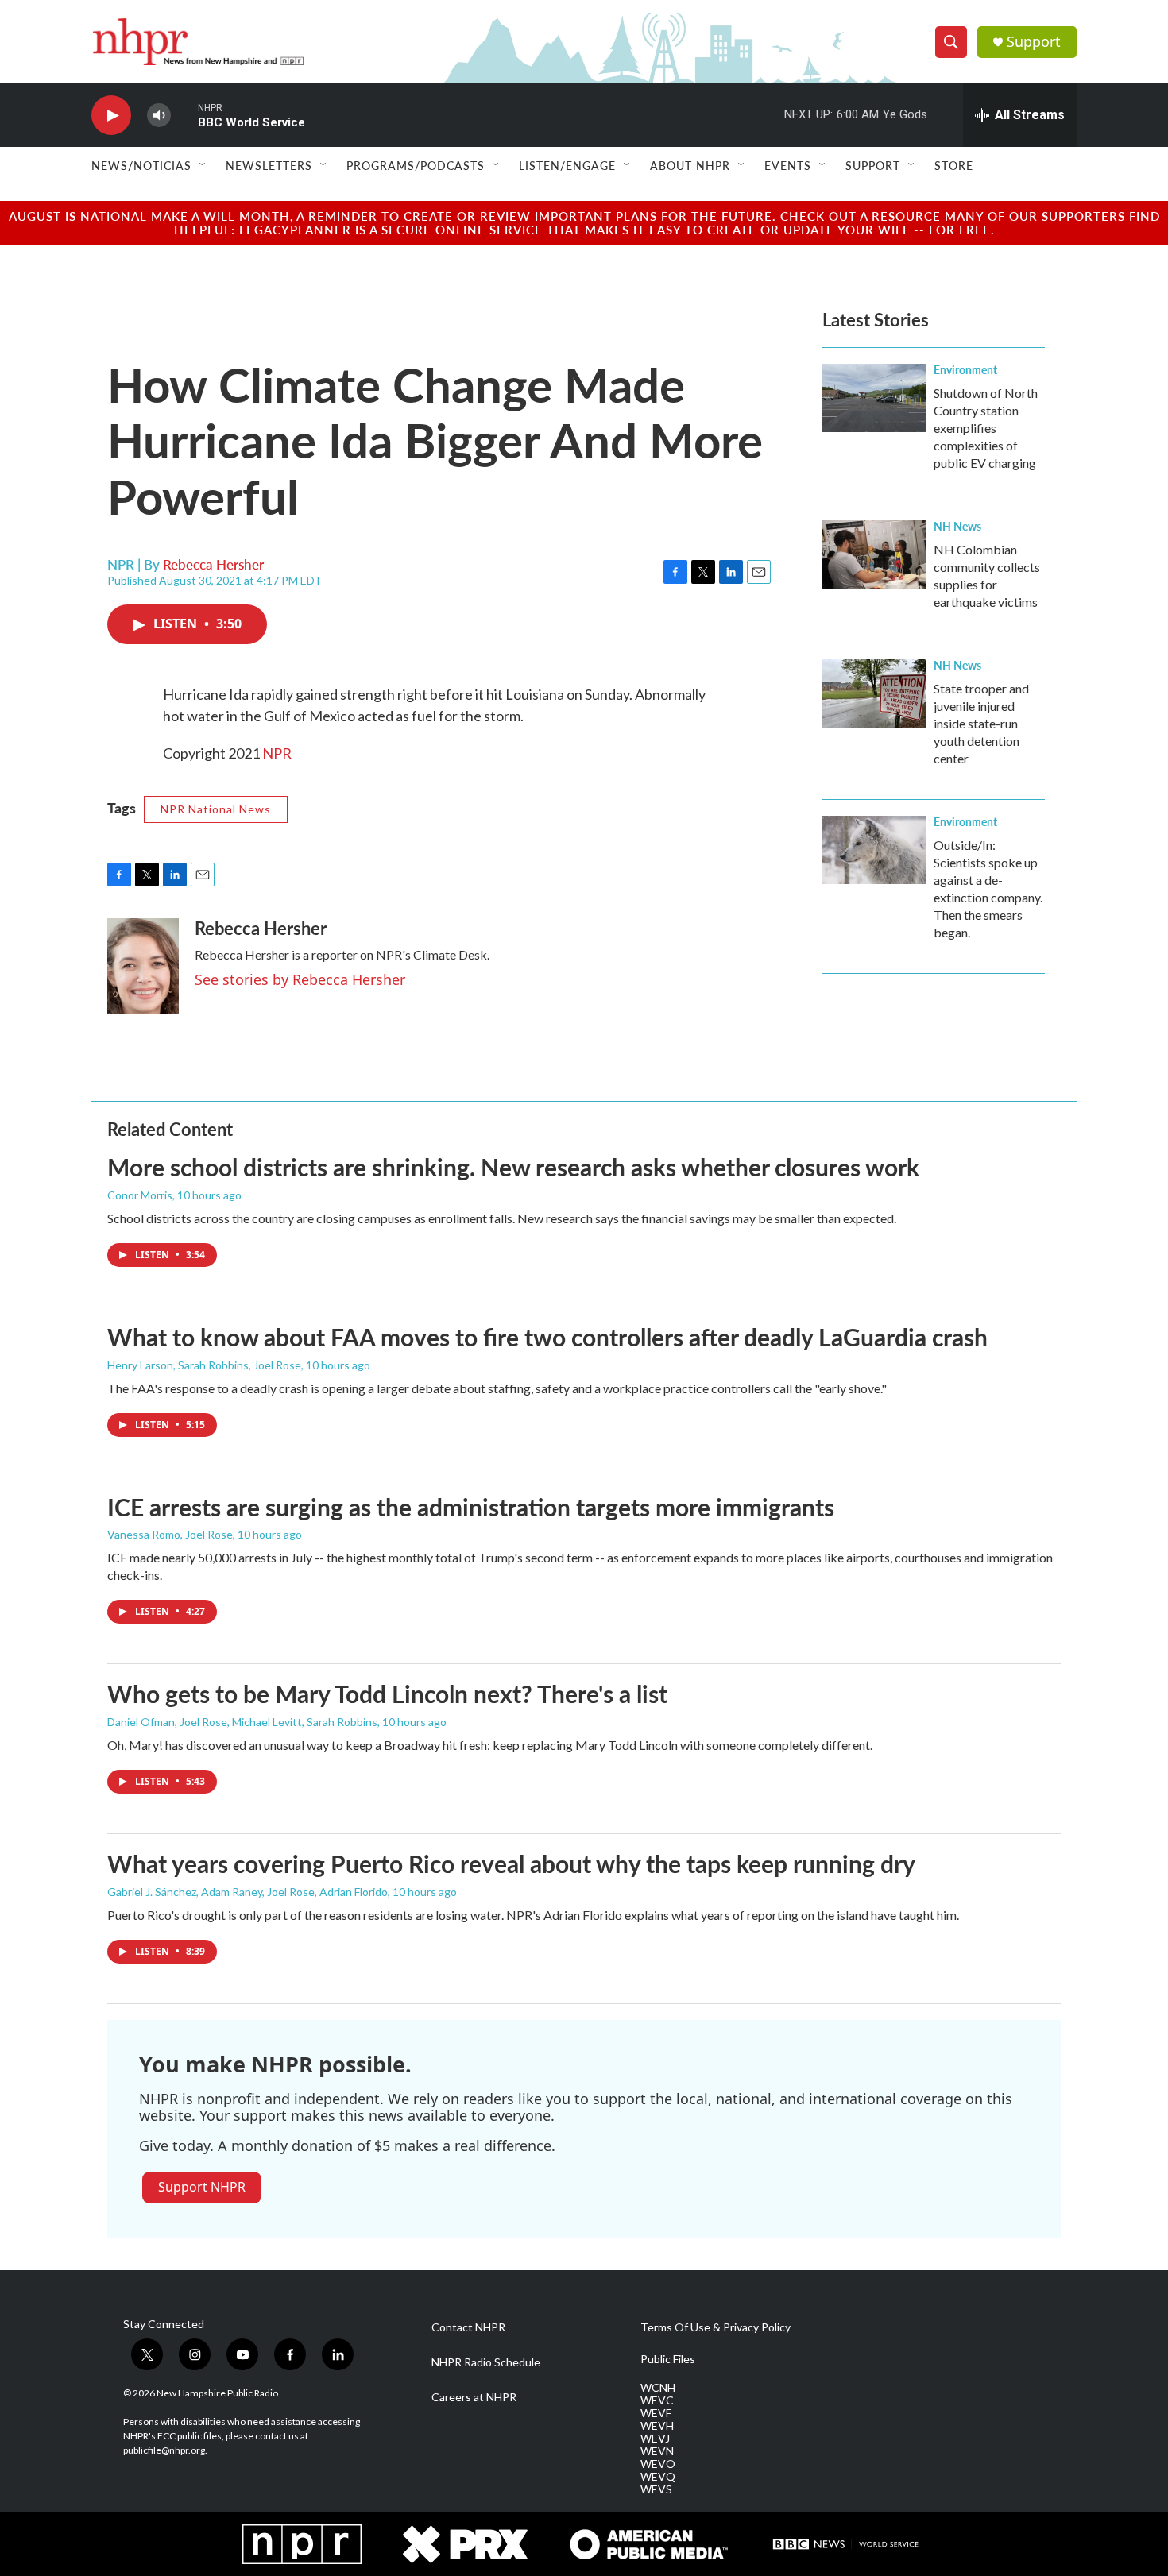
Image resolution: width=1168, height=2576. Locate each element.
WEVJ (655, 2439)
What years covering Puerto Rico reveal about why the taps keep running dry (511, 1863)
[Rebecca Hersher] (143, 966)
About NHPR (690, 165)
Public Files (668, 2359)
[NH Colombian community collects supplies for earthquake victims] (874, 554)
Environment (965, 369)
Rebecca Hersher (213, 564)
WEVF (656, 2413)
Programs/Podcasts (416, 165)
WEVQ (658, 2477)
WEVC (657, 2400)
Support (1034, 42)
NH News (957, 526)
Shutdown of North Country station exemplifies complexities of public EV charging (986, 428)
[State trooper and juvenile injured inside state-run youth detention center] (874, 693)
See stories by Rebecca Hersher (300, 979)
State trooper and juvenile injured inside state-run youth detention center (981, 723)
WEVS (656, 2489)
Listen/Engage (567, 165)
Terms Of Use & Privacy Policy (715, 2327)
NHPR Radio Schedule (486, 2362)
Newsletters (269, 165)
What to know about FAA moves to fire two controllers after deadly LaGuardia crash (547, 1337)
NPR (277, 753)
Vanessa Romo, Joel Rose (170, 1534)
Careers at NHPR (474, 2397)
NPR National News (216, 809)
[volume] (159, 116)
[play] (111, 116)
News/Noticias (141, 165)
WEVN (657, 2451)
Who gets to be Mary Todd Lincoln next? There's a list (387, 1694)
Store (954, 165)
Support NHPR (202, 2187)
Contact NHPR (468, 2327)
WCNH (658, 2388)
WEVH (657, 2426)
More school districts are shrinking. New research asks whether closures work (513, 1167)
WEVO (658, 2464)
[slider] (184, 115)
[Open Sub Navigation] (203, 165)
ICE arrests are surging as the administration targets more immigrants (471, 1507)
